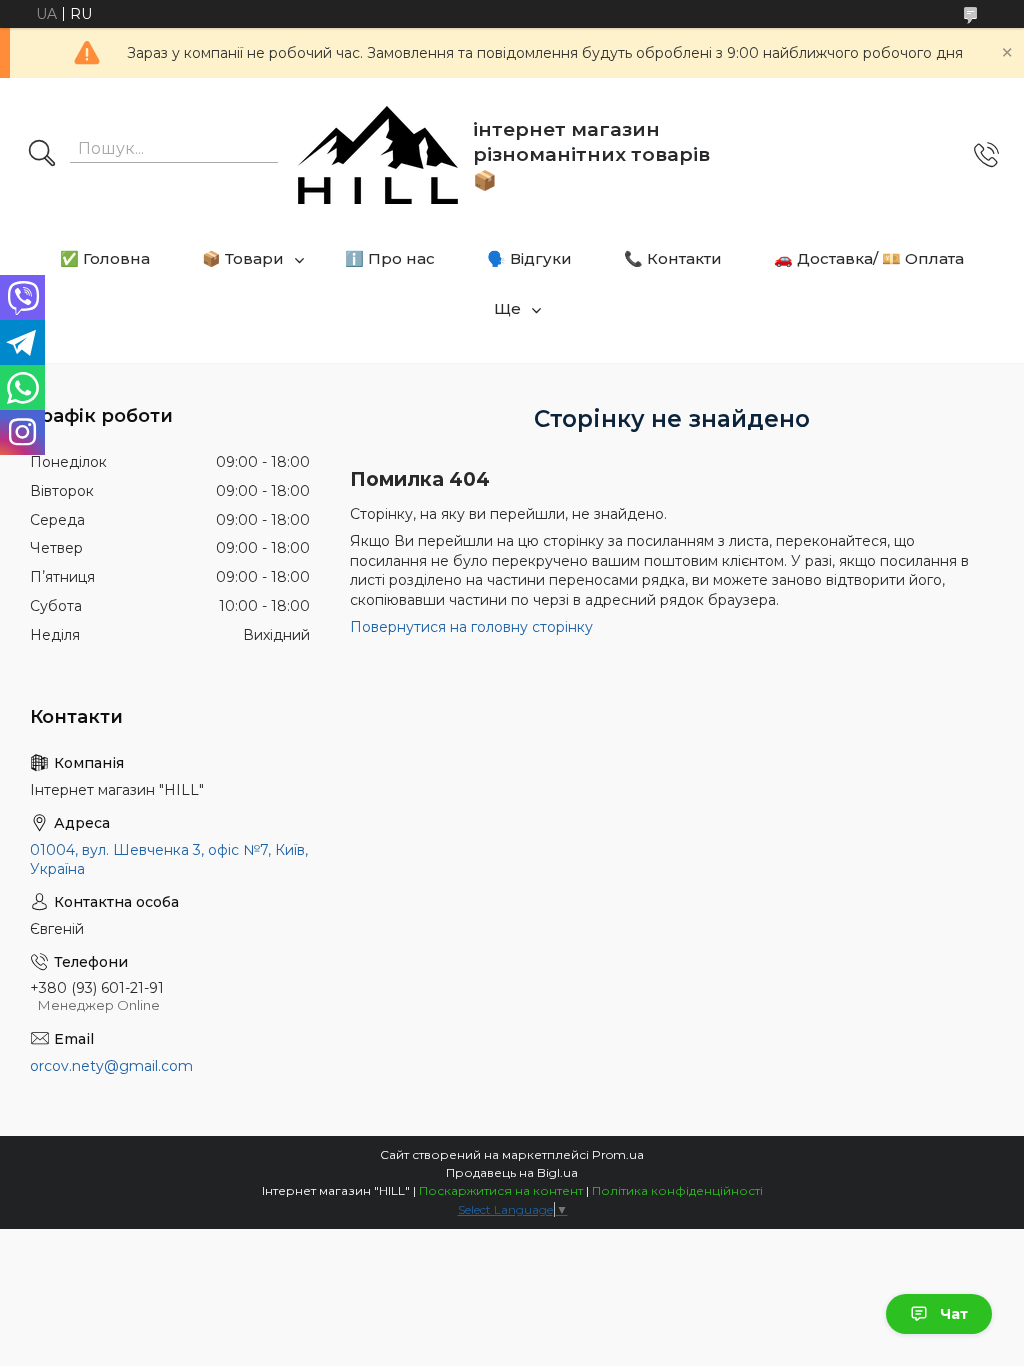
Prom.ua (618, 1154)
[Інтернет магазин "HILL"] (378, 155)
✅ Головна (105, 258)
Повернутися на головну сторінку (471, 627)
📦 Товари (243, 258)
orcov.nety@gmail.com (111, 1066)
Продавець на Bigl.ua (512, 1172)
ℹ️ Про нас (390, 258)
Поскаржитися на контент (501, 1190)
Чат (954, 1314)
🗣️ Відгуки (529, 258)
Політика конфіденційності (677, 1190)
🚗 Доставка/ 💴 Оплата (869, 258)
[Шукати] (42, 155)
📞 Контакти (673, 258)
